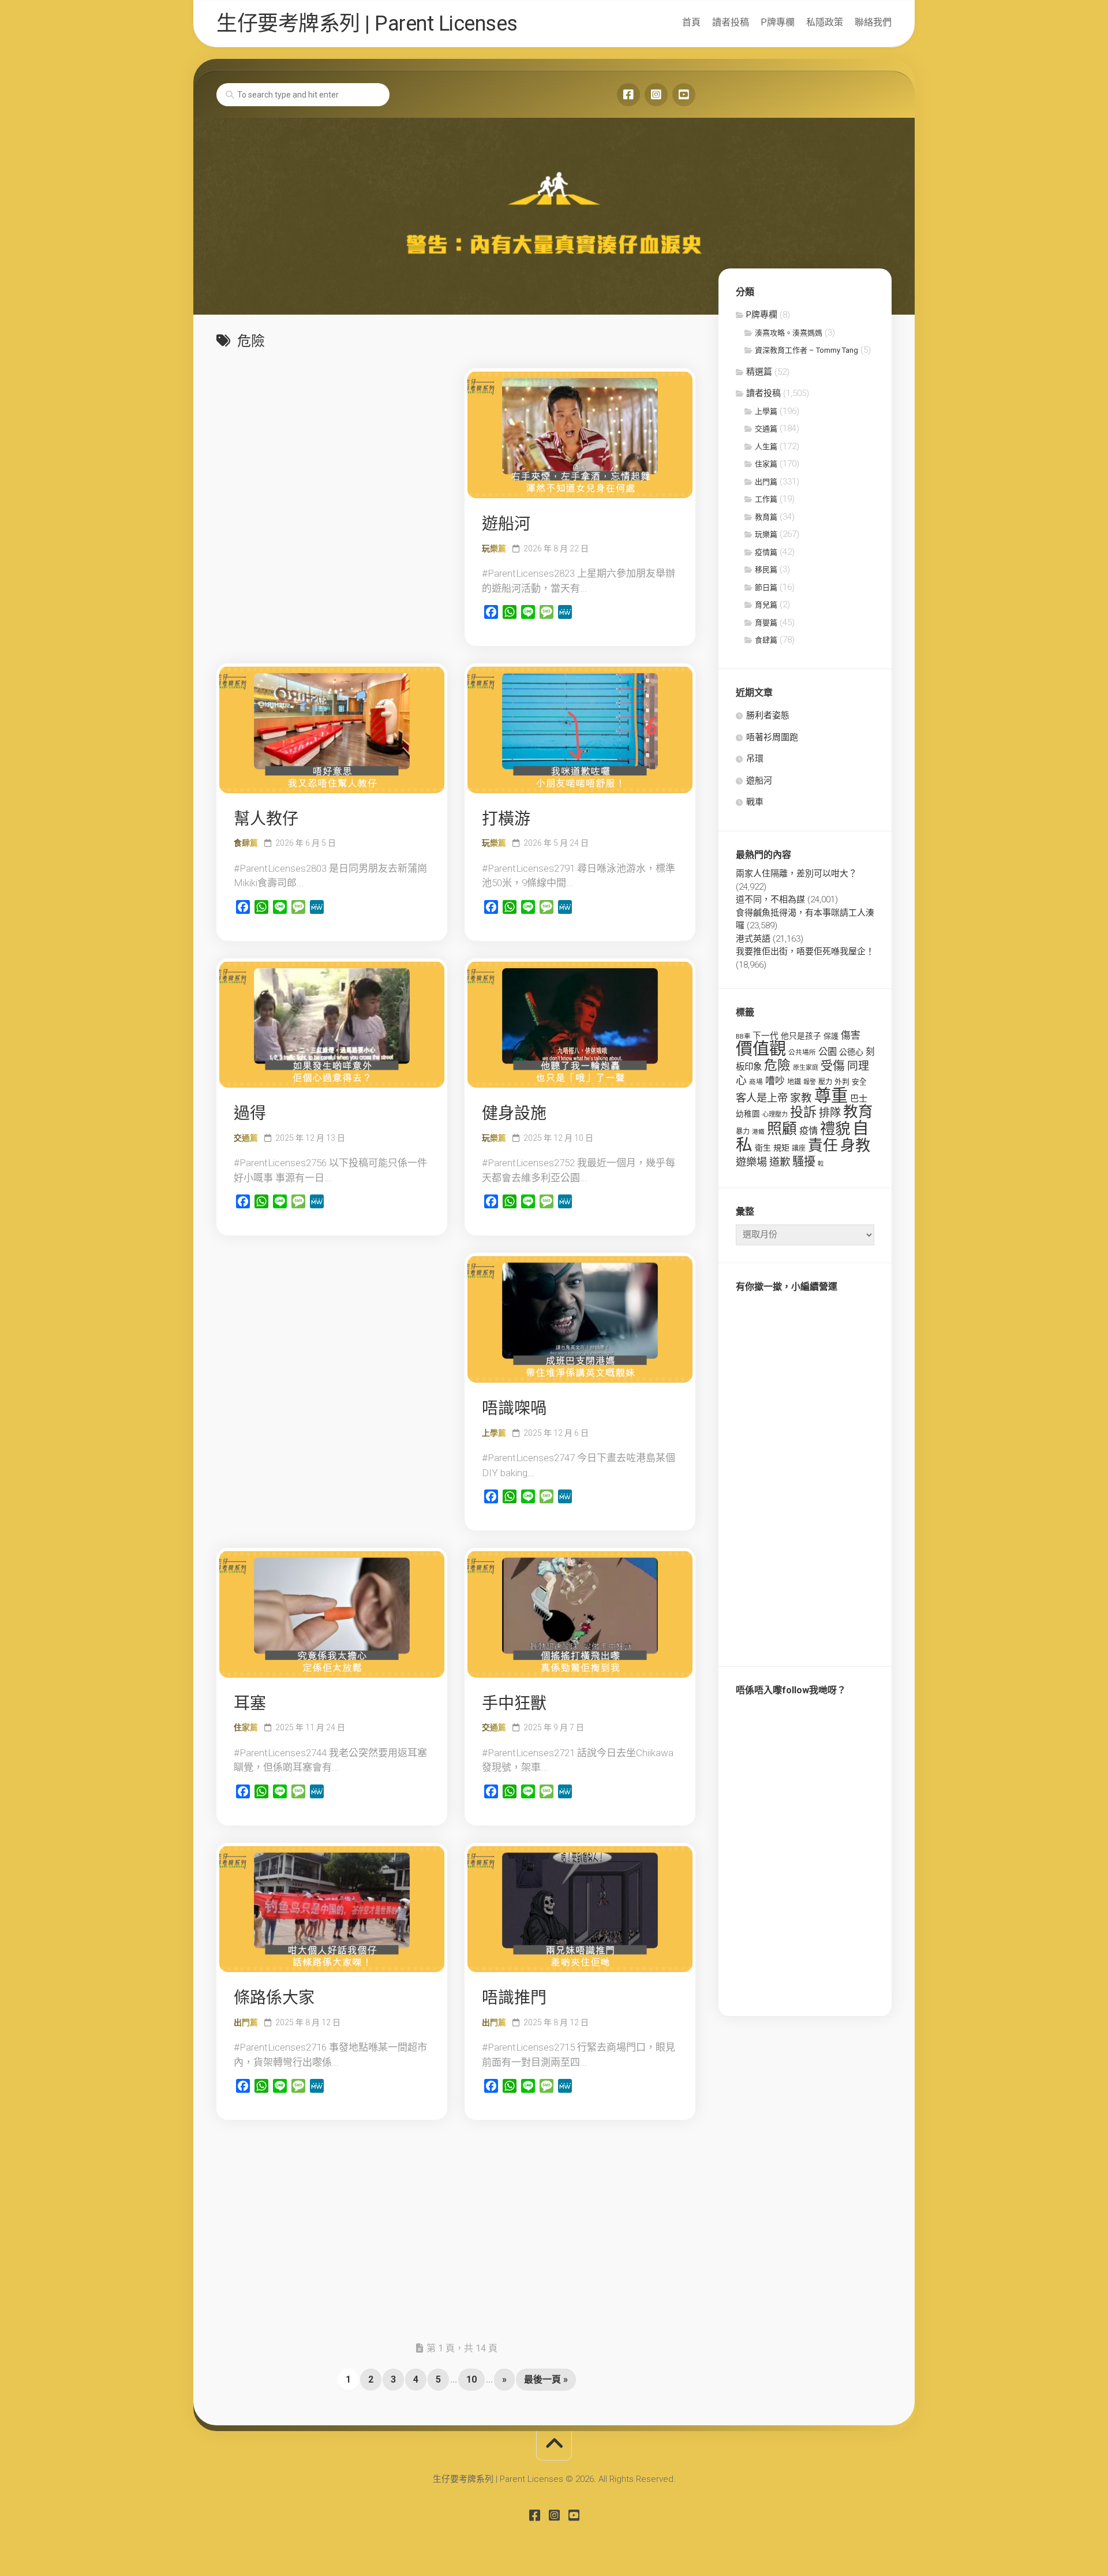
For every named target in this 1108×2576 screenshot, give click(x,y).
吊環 (755, 759)
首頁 (691, 22)
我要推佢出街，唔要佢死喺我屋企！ (805, 951)
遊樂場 (751, 1162)
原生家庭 (806, 1068)
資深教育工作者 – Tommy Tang (806, 350)
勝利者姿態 (768, 715)
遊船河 (506, 524)
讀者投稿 (731, 22)
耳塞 (250, 1703)
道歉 (780, 1162)
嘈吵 (775, 1081)
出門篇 (246, 2022)
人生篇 (766, 447)
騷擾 (804, 1162)
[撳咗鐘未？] (684, 95)
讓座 (799, 1148)
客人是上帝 (762, 1098)
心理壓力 (775, 1115)
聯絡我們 (873, 22)
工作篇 (766, 499)
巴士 (859, 1099)
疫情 (808, 1131)
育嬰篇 (766, 623)
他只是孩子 (801, 1036)
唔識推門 (514, 1998)
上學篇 (494, 1433)
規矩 (781, 1148)
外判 (842, 1082)
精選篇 (759, 372)
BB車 (743, 1036)
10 (471, 2379)
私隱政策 (825, 22)
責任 (823, 1145)
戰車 (755, 802)
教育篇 (766, 517)
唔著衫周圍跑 (772, 737)
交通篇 (246, 1138)
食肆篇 (246, 843)
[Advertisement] (332, 449)
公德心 (851, 1052)
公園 (828, 1052)
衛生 (763, 1148)
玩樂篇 (494, 548)
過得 (250, 1113)
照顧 (782, 1129)
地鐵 (794, 1082)
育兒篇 (766, 605)
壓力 (825, 1082)
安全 (859, 1082)
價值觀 (761, 1049)
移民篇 (766, 570)
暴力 (743, 1132)
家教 (801, 1098)
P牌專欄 (778, 22)
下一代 (766, 1036)
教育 (858, 1111)
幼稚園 (748, 1114)
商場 (756, 1082)
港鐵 (758, 1132)
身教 (855, 1145)
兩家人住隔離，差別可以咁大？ (796, 873)
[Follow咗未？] (656, 95)
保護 (831, 1036)
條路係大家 (274, 1998)
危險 (777, 1065)
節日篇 (766, 587)
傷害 (851, 1035)
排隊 (830, 1113)
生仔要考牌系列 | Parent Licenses (367, 24)
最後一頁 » (546, 2379)
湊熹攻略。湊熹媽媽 (789, 333)
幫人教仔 (266, 819)
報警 (810, 1082)
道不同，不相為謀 (770, 899)
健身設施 (514, 1113)
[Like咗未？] (628, 95)
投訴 (803, 1112)
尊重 (831, 1096)
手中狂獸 (514, 1703)
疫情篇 (766, 552)
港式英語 (753, 939)
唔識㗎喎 (514, 1408)
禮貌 (835, 1128)
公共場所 (802, 1052)
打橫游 (506, 819)
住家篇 (246, 1727)
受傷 (833, 1066)
